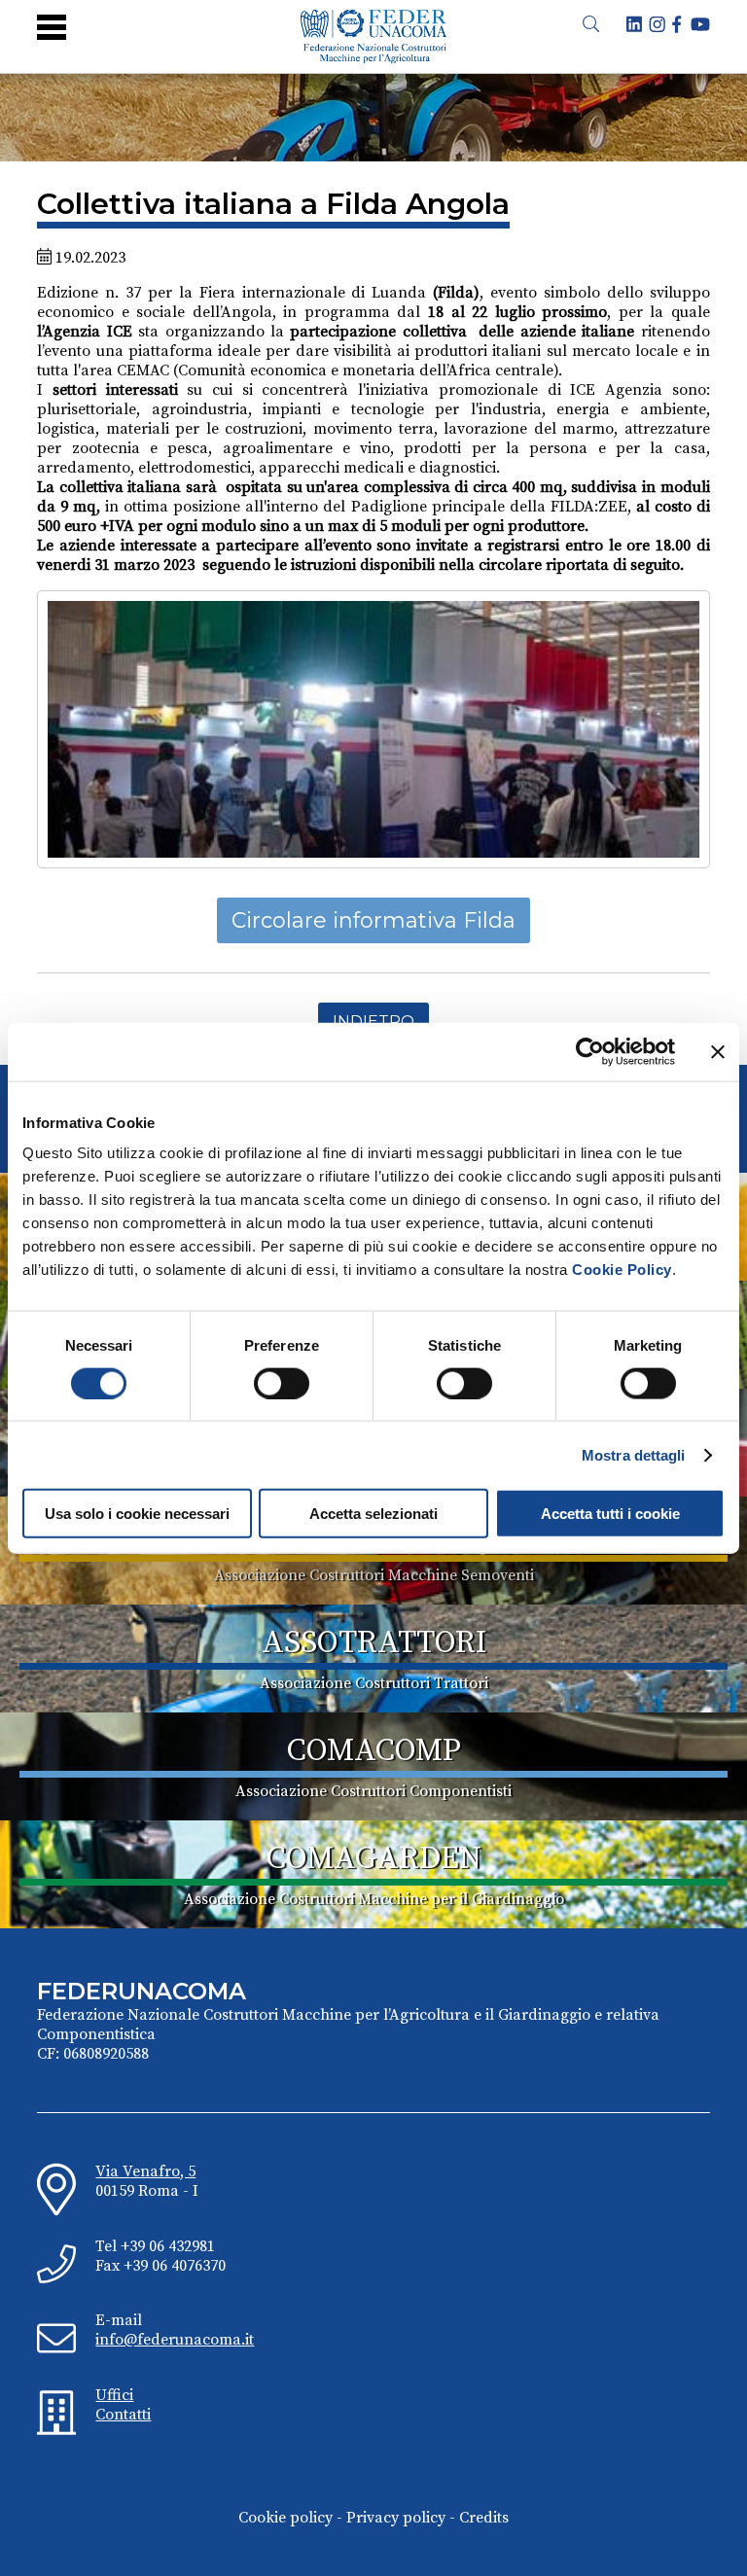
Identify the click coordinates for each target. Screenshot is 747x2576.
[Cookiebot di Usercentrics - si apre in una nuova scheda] (590, 1051)
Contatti (123, 2415)
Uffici (114, 2395)
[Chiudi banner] (718, 1051)
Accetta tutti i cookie (610, 1514)
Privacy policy (396, 2518)
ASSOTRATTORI (374, 1643)
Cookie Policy (622, 1270)
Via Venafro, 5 (145, 2171)
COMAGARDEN (374, 1859)
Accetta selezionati (373, 1514)
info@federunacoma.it (175, 2340)
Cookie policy (285, 2518)
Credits (484, 2518)
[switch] (282, 1383)
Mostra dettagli (634, 1454)
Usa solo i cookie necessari (137, 1514)
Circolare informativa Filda (373, 920)
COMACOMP (374, 1751)
